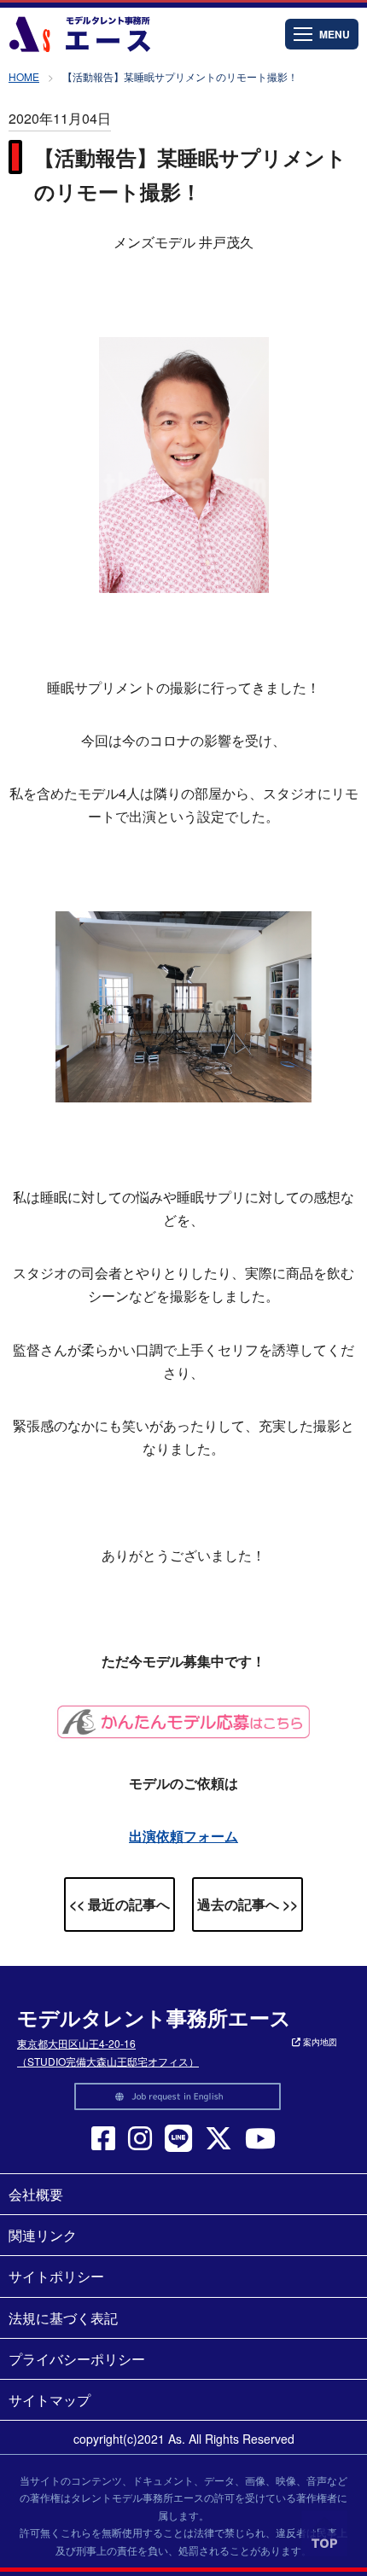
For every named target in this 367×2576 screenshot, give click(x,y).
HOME (24, 76)
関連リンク (43, 2235)
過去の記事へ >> (248, 1904)
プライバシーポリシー (77, 2359)
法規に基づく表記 (63, 2318)
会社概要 (36, 2194)
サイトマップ (50, 2400)
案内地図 (319, 2042)
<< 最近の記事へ (119, 1904)
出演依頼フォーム (183, 1836)
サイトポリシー (56, 2276)
